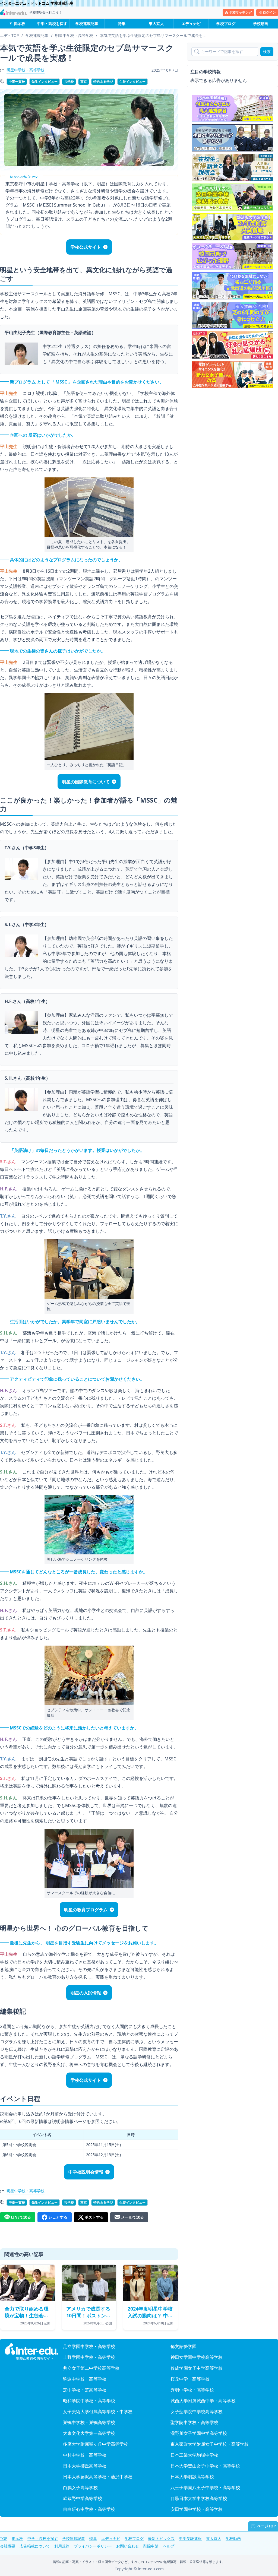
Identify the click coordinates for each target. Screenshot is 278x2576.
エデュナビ (191, 23)
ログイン (269, 12)
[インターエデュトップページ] (31, 2352)
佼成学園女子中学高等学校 (197, 2368)
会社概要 (8, 2546)
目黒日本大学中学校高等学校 (199, 2498)
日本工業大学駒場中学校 (194, 2455)
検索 (267, 51)
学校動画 (261, 23)
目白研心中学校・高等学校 (89, 2509)
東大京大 (156, 23)
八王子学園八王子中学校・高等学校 (205, 2488)
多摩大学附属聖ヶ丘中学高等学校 (96, 2444)
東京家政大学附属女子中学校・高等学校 (210, 2444)
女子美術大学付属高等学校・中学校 (98, 2412)
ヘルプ (169, 2546)
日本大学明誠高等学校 (192, 2477)
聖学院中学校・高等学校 (194, 2422)
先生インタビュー (45, 82)
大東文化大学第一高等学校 (89, 2433)
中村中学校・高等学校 (85, 2455)
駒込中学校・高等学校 (85, 2379)
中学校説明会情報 (86, 2172)
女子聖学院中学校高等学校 (197, 2412)
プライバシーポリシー (93, 2546)
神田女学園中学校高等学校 (197, 2357)
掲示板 (20, 23)
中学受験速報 (190, 2538)
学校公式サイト (86, 247)
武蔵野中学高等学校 (83, 2498)
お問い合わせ (128, 2546)
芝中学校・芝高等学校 (85, 2390)
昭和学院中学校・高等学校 (89, 2401)
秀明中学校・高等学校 (192, 2390)
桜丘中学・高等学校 (190, 2379)
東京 (84, 82)
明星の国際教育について (86, 782)
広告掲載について (35, 2546)
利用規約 (62, 2546)
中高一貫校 (17, 82)
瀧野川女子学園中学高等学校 (199, 2433)
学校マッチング (241, 12)
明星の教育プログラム (86, 1910)
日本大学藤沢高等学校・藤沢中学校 (98, 2477)
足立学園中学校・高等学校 (89, 2346)
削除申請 (151, 2546)
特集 (122, 23)
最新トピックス (161, 2538)
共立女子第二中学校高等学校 (91, 2368)
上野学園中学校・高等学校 (89, 2357)
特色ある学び (103, 82)
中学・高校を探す (52, 23)
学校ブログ (226, 23)
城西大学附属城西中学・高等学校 (203, 2401)
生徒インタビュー (132, 82)
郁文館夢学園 (184, 2346)
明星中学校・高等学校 (26, 70)
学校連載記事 (87, 23)
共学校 (69, 82)
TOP (4, 2538)
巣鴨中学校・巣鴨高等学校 (89, 2422)
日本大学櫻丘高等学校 (85, 2466)
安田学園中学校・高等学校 (197, 2509)
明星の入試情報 (86, 1993)
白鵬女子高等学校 (80, 2488)
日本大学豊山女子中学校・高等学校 (205, 2466)
